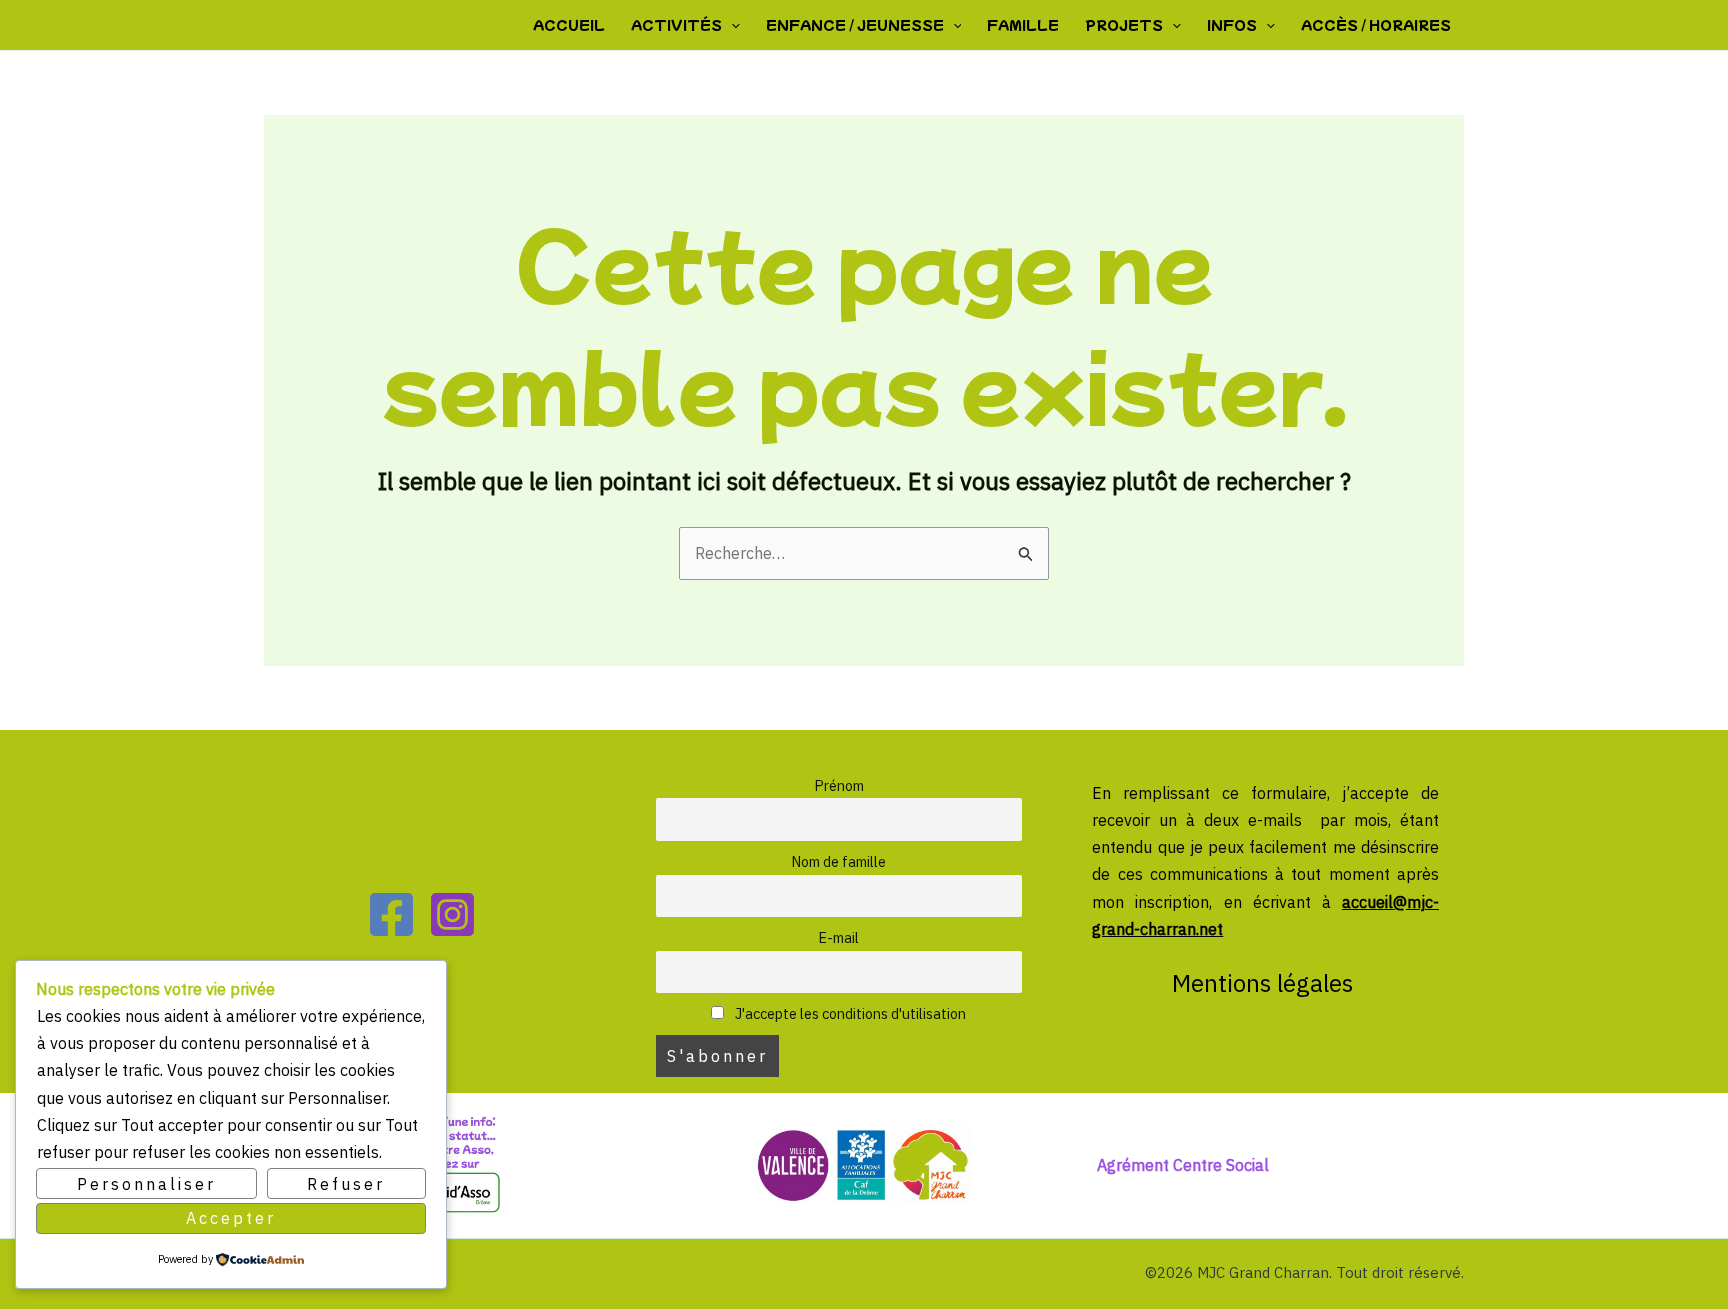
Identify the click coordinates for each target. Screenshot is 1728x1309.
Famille (1023, 24)
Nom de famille (838, 861)
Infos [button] (1232, 24)
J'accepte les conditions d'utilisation (849, 1013)
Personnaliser (146, 1184)
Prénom (839, 785)
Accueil (569, 24)
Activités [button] (676, 24)
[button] (731, 25)
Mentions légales (1265, 983)
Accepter (231, 1218)
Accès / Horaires (1376, 24)
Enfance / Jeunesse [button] (855, 24)
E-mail (838, 937)
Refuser (346, 1184)
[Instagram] (452, 914)
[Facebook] (391, 914)
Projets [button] (1124, 24)
